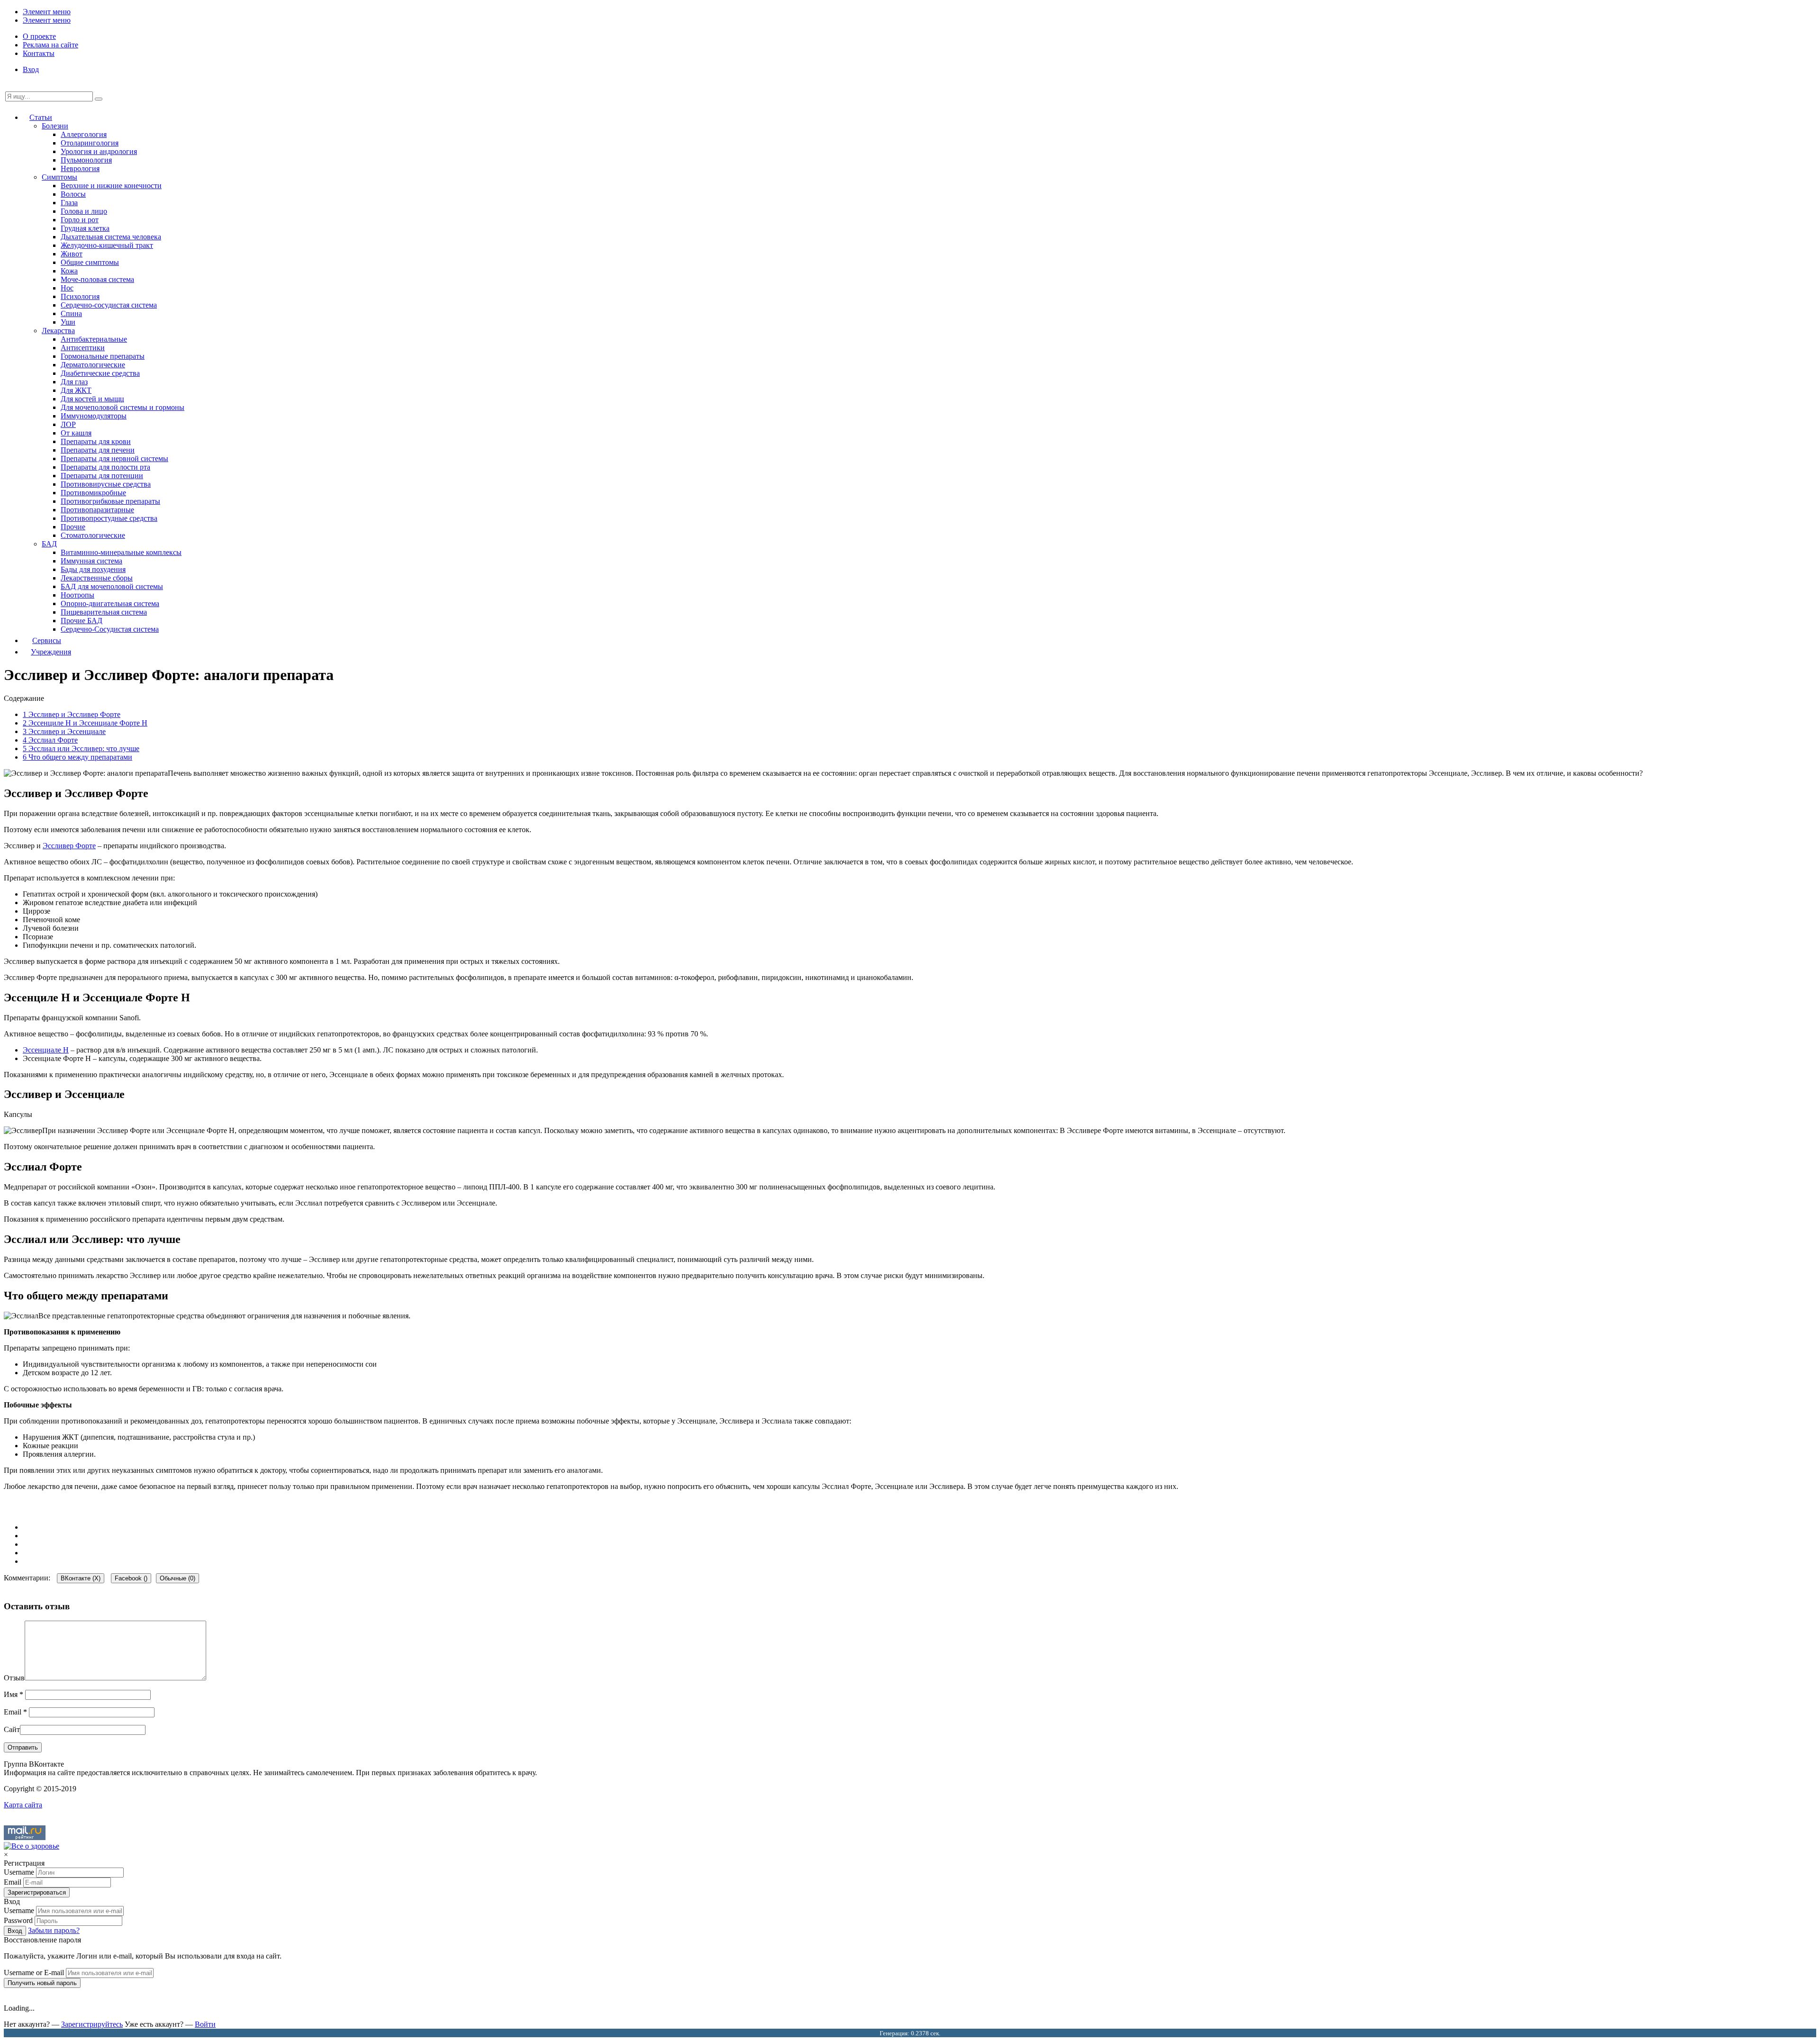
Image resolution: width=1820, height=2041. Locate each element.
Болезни (55, 126)
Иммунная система (91, 561)
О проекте (39, 36)
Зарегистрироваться (37, 1892)
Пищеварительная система (104, 612)
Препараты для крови (96, 441)
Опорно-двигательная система (110, 603)
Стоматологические (93, 535)
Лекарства (58, 331)
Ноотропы (77, 595)
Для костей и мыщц (92, 399)
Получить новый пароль (42, 1983)
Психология (80, 296)
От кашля (76, 433)
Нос (67, 288)
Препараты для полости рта (105, 467)
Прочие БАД (82, 621)
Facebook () (131, 1578)
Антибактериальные (94, 339)
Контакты (39, 53)
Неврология (80, 168)
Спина (71, 313)
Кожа (69, 271)
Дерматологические (93, 365)
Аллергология (84, 134)
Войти (205, 2024)
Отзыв (14, 1678)
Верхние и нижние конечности (111, 186)
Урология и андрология (99, 151)
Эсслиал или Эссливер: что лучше (81, 748)
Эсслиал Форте (50, 740)
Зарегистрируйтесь (92, 2024)
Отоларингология (90, 143)
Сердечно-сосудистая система (109, 305)
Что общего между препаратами (77, 757)
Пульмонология (86, 160)
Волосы (73, 194)
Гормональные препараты (103, 356)
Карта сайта (23, 1805)
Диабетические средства (100, 373)
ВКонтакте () (81, 1578)
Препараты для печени (98, 450)
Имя (14, 1694)
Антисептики (83, 348)
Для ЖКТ (76, 390)
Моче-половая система (97, 279)
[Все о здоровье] (32, 1846)
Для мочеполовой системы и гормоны (123, 407)
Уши (68, 322)
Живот (72, 254)
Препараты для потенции (102, 476)
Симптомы (59, 177)
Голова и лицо (84, 211)
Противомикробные (93, 493)
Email (15, 1712)
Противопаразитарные (97, 510)
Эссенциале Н (46, 1050)
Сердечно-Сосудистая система (110, 629)
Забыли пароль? (54, 1930)
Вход (31, 69)
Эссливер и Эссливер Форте (72, 714)
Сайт (12, 1729)
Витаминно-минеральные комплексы (121, 552)
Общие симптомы (90, 262)
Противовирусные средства (106, 484)
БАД (49, 544)
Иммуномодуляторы (94, 416)
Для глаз (74, 382)
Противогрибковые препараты (110, 501)
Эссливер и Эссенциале (64, 731)
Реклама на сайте (50, 45)
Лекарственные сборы (97, 578)
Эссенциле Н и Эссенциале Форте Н (85, 723)
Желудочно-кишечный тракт (107, 245)
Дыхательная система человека (111, 237)
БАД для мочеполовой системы (112, 586)
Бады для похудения (93, 569)
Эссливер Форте (69, 846)
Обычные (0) (177, 1578)
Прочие (73, 527)
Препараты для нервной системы (114, 458)
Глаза (69, 203)
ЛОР (68, 424)
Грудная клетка (85, 228)
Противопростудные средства (109, 518)
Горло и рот (80, 220)
